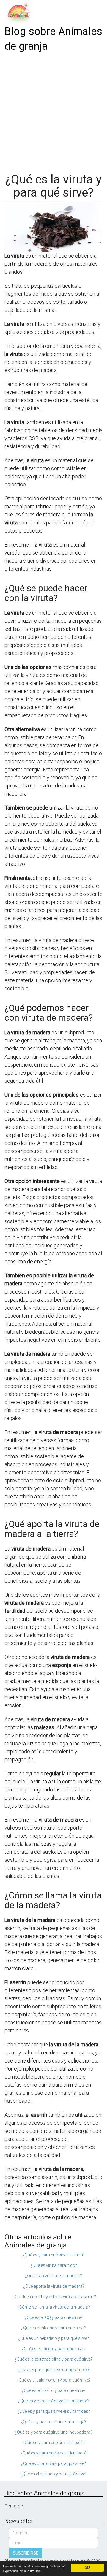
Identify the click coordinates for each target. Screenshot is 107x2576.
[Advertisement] (53, 110)
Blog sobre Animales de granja (53, 39)
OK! (87, 2568)
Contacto (14, 2506)
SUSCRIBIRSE (26, 2553)
